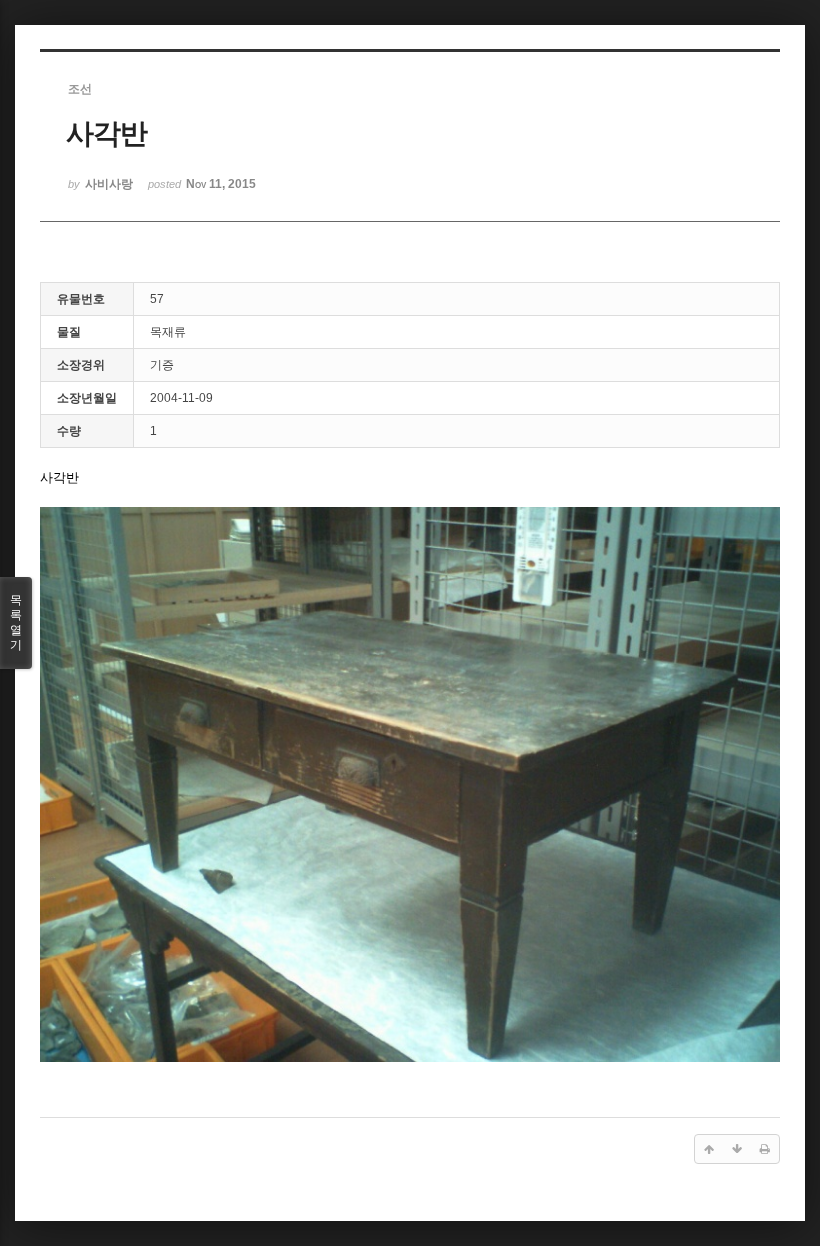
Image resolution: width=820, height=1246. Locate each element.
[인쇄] (765, 1149)
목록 (16, 622)
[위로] (709, 1149)
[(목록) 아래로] (737, 1149)
